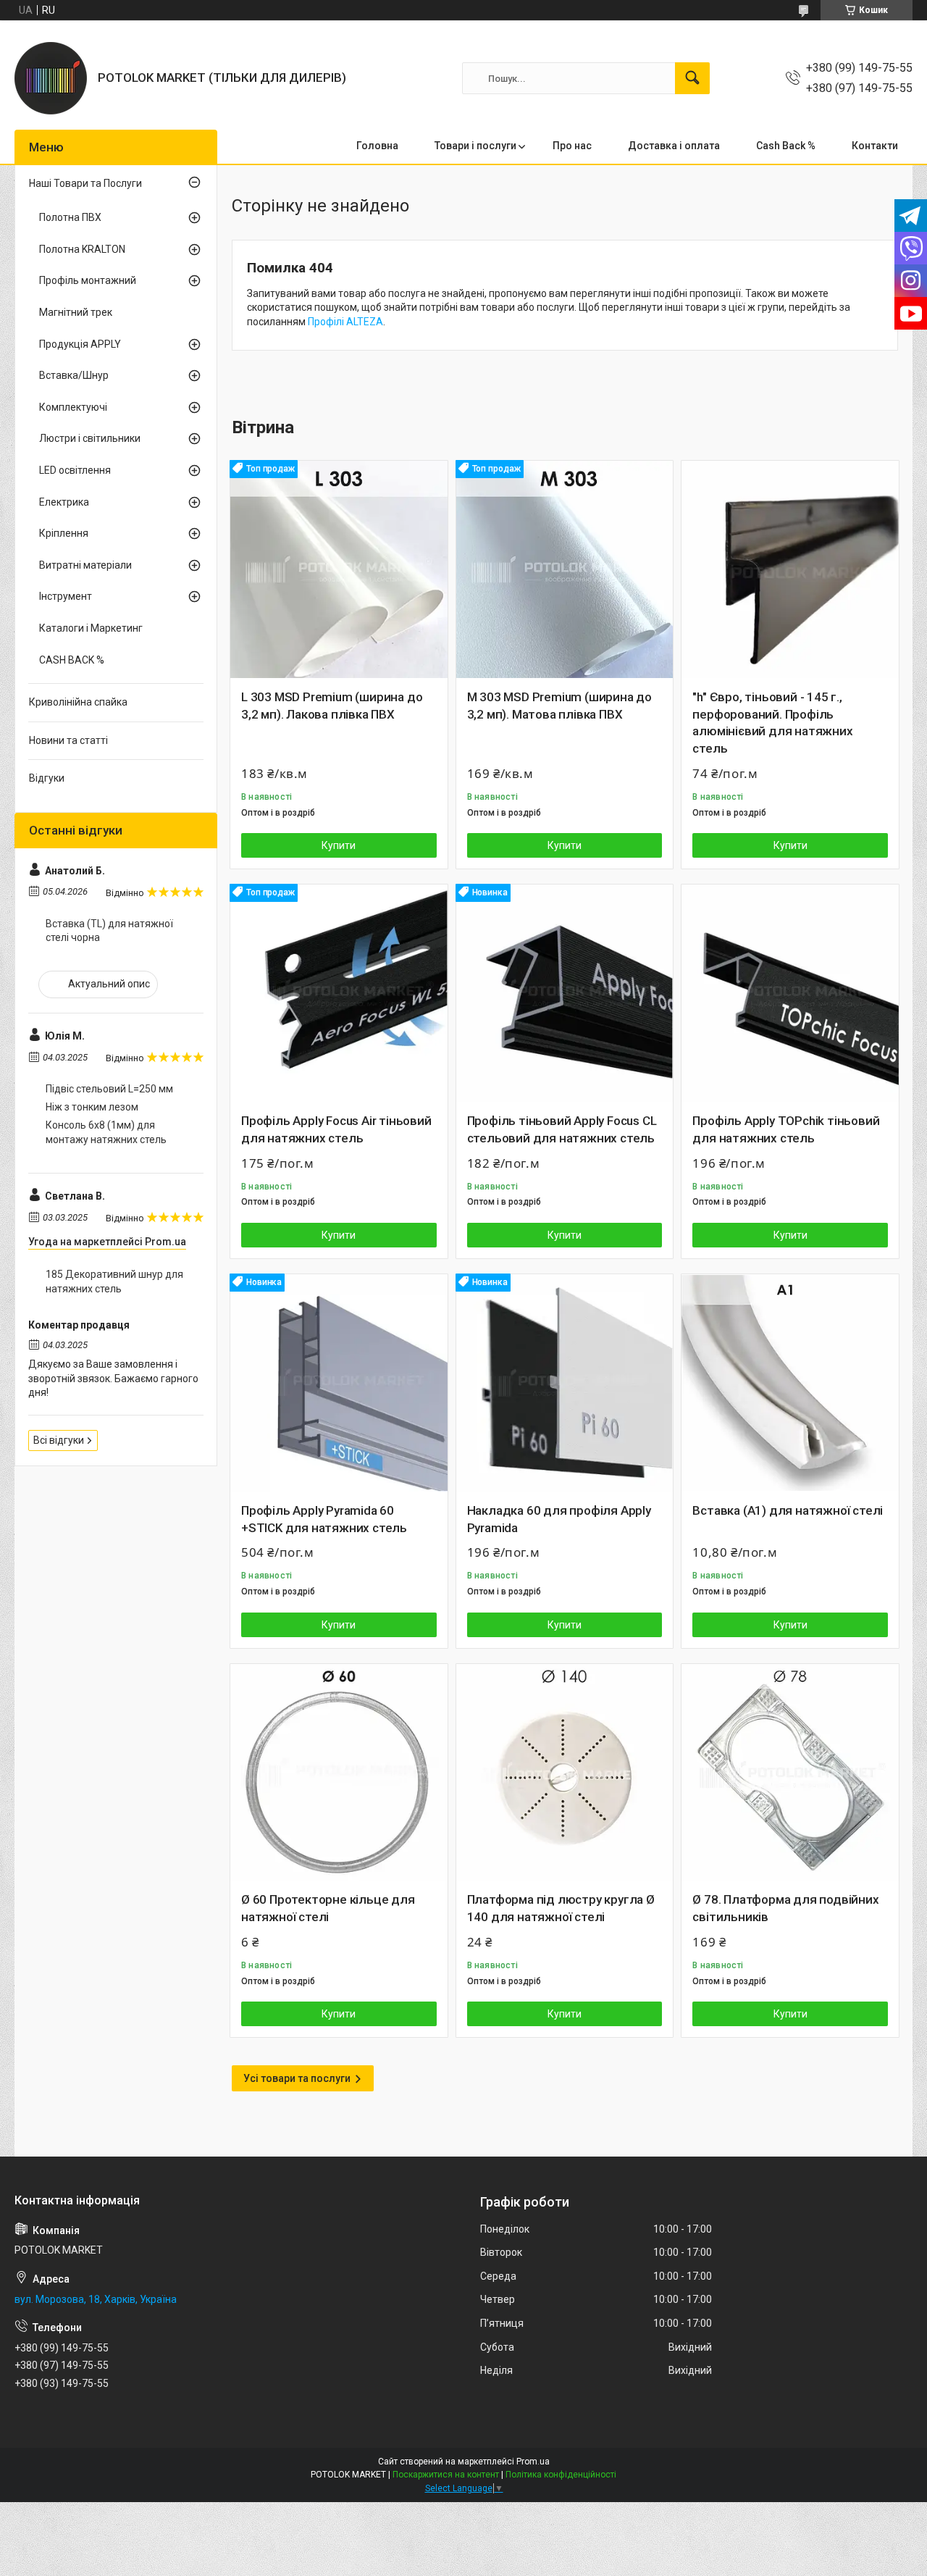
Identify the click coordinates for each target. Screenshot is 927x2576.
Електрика (64, 502)
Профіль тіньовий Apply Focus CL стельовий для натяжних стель (562, 1129)
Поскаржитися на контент (446, 2475)
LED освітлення (75, 470)
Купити (339, 845)
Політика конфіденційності (561, 2475)
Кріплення (64, 533)
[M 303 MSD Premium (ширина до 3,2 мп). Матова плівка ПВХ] (565, 569)
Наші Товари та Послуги (85, 183)
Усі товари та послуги (297, 2078)
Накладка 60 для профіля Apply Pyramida (559, 1519)
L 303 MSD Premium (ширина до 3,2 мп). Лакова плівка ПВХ (332, 706)
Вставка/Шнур (74, 375)
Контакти (875, 146)
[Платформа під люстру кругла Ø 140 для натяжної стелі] (565, 1773)
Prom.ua (533, 2462)
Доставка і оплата (674, 146)
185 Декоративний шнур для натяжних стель (114, 1281)
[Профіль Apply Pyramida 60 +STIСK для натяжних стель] (339, 1383)
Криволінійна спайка (78, 702)
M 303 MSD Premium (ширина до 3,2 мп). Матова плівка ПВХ (559, 706)
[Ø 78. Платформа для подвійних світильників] (790, 1773)
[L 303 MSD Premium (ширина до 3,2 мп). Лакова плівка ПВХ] (339, 569)
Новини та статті (68, 740)
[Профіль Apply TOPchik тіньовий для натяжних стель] (790, 993)
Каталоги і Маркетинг (91, 628)
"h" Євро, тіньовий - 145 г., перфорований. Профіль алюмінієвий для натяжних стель (772, 723)
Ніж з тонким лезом (92, 1107)
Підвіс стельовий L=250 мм (109, 1089)
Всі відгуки (59, 1440)
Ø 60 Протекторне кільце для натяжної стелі (328, 1908)
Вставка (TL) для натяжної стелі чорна (109, 931)
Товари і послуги (475, 146)
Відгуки (47, 778)
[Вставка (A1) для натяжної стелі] (790, 1383)
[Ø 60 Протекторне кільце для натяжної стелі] (339, 1773)
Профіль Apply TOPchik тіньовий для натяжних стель (786, 1129)
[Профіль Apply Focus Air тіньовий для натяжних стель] (339, 993)
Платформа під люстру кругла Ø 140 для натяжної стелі (561, 1908)
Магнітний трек (76, 312)
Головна (377, 146)
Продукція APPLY (80, 344)
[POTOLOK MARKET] (51, 78)
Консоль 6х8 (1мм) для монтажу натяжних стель (106, 1132)
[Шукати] (692, 78)
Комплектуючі (73, 407)
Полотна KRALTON (82, 249)
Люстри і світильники (90, 438)
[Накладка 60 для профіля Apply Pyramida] (565, 1383)
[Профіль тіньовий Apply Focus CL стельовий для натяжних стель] (565, 993)
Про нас (572, 146)
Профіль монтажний (88, 280)
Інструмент (66, 596)
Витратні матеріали (85, 565)
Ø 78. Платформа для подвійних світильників (785, 1908)
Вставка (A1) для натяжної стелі (788, 1510)
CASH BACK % (72, 660)
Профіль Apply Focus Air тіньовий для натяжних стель (336, 1129)
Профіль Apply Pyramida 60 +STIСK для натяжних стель (324, 1519)
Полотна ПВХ (70, 217)
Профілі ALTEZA (345, 322)
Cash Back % (786, 146)
